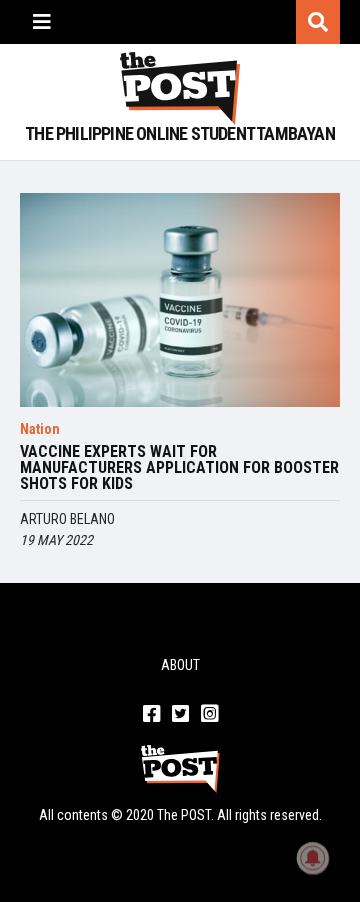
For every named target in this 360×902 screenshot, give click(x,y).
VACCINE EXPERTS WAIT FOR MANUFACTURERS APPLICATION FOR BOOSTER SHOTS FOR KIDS (179, 468)
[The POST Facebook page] (151, 715)
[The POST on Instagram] (209, 715)
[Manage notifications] (313, 858)
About (180, 665)
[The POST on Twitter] (180, 715)
